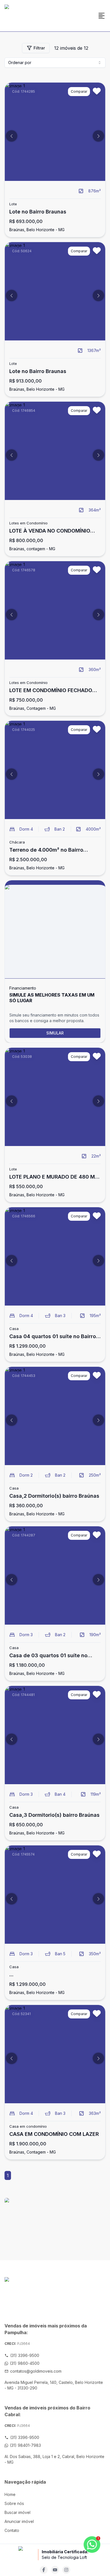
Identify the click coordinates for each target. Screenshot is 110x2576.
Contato (12, 2530)
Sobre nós (14, 2503)
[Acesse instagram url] (66, 2570)
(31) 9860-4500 (25, 2363)
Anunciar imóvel (19, 2521)
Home (10, 2494)
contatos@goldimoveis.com (36, 2371)
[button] (12, 136)
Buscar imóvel (17, 2512)
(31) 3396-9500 (25, 2355)
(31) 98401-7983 (25, 2445)
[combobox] (55, 63)
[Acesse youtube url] (55, 2570)
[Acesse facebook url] (44, 2570)
